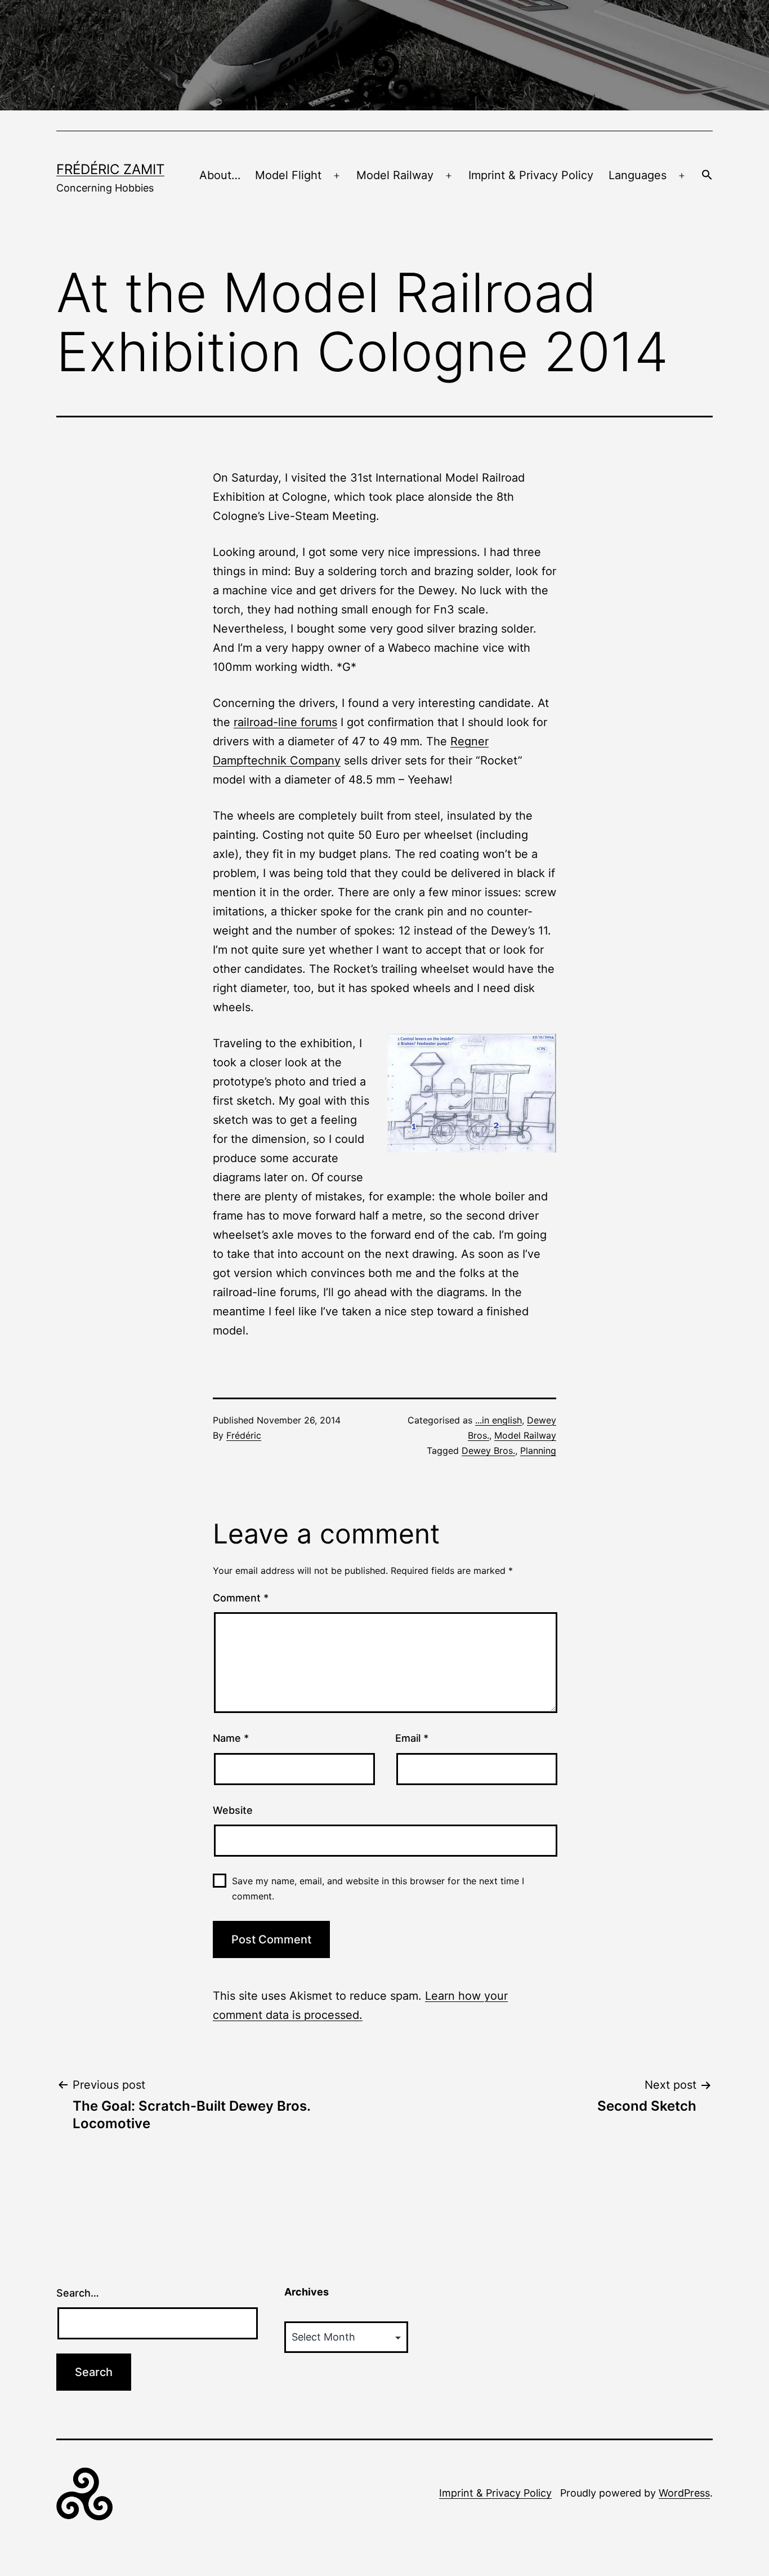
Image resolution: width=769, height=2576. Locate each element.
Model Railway (395, 175)
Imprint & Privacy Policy (531, 175)
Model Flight (288, 175)
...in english (498, 1420)
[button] (707, 176)
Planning (538, 1451)
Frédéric (244, 1435)
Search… (78, 2293)
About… (220, 175)
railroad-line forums (285, 722)
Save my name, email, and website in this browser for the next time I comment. (378, 1888)
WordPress (684, 2493)
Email (412, 1738)
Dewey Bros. (488, 1451)
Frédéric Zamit (110, 169)
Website (233, 1810)
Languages (638, 175)
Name (231, 1738)
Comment (241, 1598)
